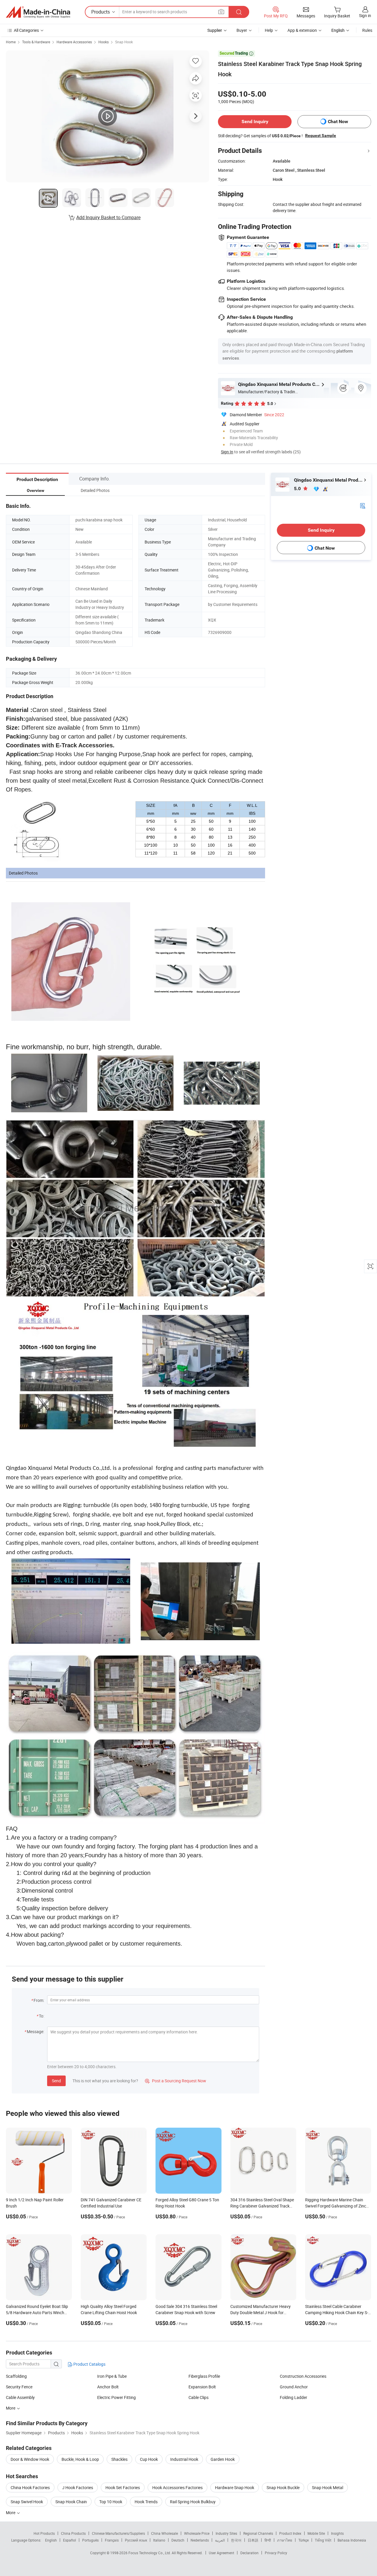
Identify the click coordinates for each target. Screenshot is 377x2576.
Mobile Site (316, 2533)
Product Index (290, 2533)
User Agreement (221, 2553)
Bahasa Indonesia (352, 2540)
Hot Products (44, 2533)
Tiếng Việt (323, 2540)
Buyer (242, 30)
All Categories (26, 30)
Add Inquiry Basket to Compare (108, 217)
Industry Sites (226, 2533)
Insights (337, 2533)
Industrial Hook (184, 2459)
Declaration (249, 2553)
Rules (367, 30)
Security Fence (19, 2387)
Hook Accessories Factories (177, 2487)
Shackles (119, 2459)
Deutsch (178, 2540)
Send (56, 2081)
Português (90, 2540)
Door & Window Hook (30, 2459)
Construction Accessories (303, 2376)
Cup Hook (149, 2459)
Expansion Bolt (202, 2387)
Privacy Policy (276, 2553)
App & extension (302, 30)
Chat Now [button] (338, 122)
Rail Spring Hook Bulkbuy (193, 2502)
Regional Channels (258, 2533)
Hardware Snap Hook (235, 2487)
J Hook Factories (78, 2487)
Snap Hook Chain (71, 2502)
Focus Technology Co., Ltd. (150, 2553)
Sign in (365, 15)
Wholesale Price (197, 2533)
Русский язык (136, 2540)
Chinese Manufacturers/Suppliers (118, 2533)
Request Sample (321, 136)
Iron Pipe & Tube (112, 2376)
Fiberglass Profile (204, 2376)
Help (269, 30)
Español (70, 2540)
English (51, 2540)
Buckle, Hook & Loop (80, 2459)
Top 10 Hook (111, 2502)
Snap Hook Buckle (283, 2487)
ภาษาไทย (285, 2540)
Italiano (159, 2540)
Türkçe (304, 2540)
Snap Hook (124, 42)
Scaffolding (16, 2376)
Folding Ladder (294, 2397)
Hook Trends (146, 2502)
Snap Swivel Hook (27, 2502)
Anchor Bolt (108, 2387)
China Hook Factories (30, 2487)
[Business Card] (363, 505)
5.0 (298, 489)
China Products (73, 2533)
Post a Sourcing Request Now (176, 2081)
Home (11, 42)
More (11, 2408)
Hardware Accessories (74, 42)
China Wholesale (164, 2533)
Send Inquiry (255, 122)
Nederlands (200, 2540)
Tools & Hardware (36, 42)
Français (112, 2540)
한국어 (236, 2540)
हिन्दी (268, 2540)
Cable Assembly (20, 2397)
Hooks (104, 42)
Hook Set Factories (123, 2487)
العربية (220, 2540)
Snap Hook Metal (328, 2487)
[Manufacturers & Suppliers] (38, 12)
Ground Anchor (294, 2387)
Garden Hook (223, 2459)
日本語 (253, 2540)
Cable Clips (199, 2397)
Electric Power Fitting (116, 2397)
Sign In (227, 452)
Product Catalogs (89, 2364)
